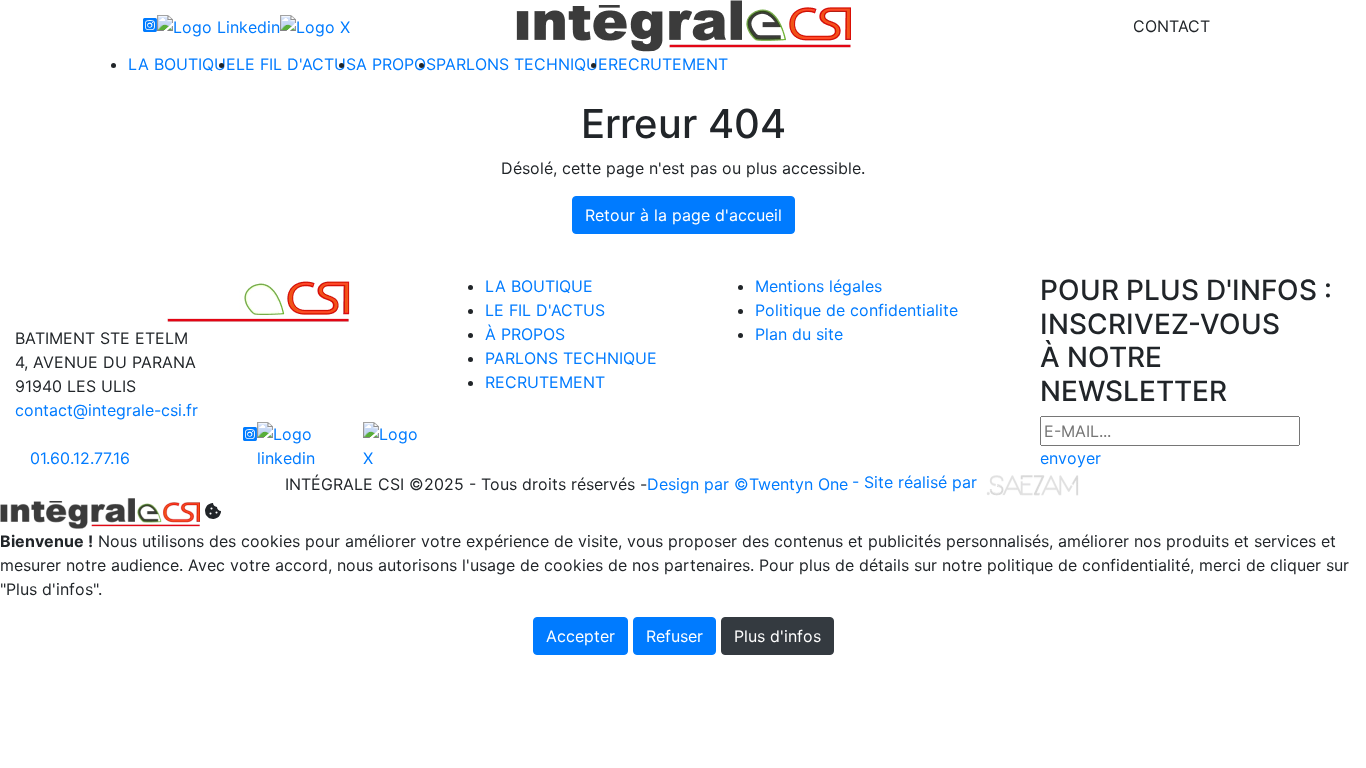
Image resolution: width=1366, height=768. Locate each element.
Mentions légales (818, 286)
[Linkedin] (218, 26)
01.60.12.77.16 (80, 458)
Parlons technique (522, 64)
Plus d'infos (777, 636)
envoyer (1070, 458)
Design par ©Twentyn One (747, 484)
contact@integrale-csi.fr (106, 410)
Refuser (674, 636)
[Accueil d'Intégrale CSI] (683, 26)
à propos (525, 334)
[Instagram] (150, 26)
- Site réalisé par (917, 482)
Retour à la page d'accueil (683, 215)
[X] (315, 26)
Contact (1171, 26)
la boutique (539, 286)
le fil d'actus (545, 310)
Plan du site (799, 334)
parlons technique (571, 358)
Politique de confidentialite (856, 310)
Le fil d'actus (296, 64)
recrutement (545, 382)
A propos (396, 64)
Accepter (580, 636)
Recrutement (668, 64)
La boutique (182, 64)
